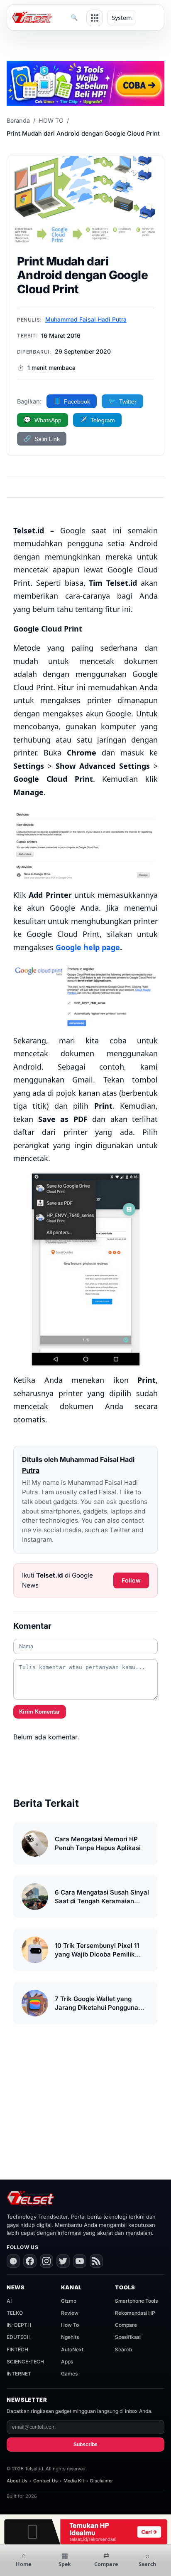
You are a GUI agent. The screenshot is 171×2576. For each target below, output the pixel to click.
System (122, 18)
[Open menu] (95, 18)
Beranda (18, 120)
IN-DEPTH (19, 2325)
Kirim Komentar (39, 1712)
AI (9, 2301)
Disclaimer (101, 2481)
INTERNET (19, 2374)
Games (69, 2374)
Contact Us (45, 2481)
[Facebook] (30, 2261)
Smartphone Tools (136, 2301)
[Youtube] (80, 2261)
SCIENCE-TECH (25, 2362)
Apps (67, 2362)
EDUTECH (19, 2337)
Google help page (88, 947)
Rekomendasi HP (135, 2313)
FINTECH (17, 2349)
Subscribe (85, 2445)
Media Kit (74, 2481)
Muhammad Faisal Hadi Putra (86, 319)
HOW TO (51, 120)
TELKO (15, 2313)
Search (123, 2349)
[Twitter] (63, 2261)
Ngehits (70, 2337)
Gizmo (69, 2301)
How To (70, 2325)
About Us (17, 2481)
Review (70, 2313)
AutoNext (72, 2349)
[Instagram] (46, 2261)
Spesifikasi (128, 2337)
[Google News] (13, 2261)
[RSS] (96, 2261)
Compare (126, 2325)
